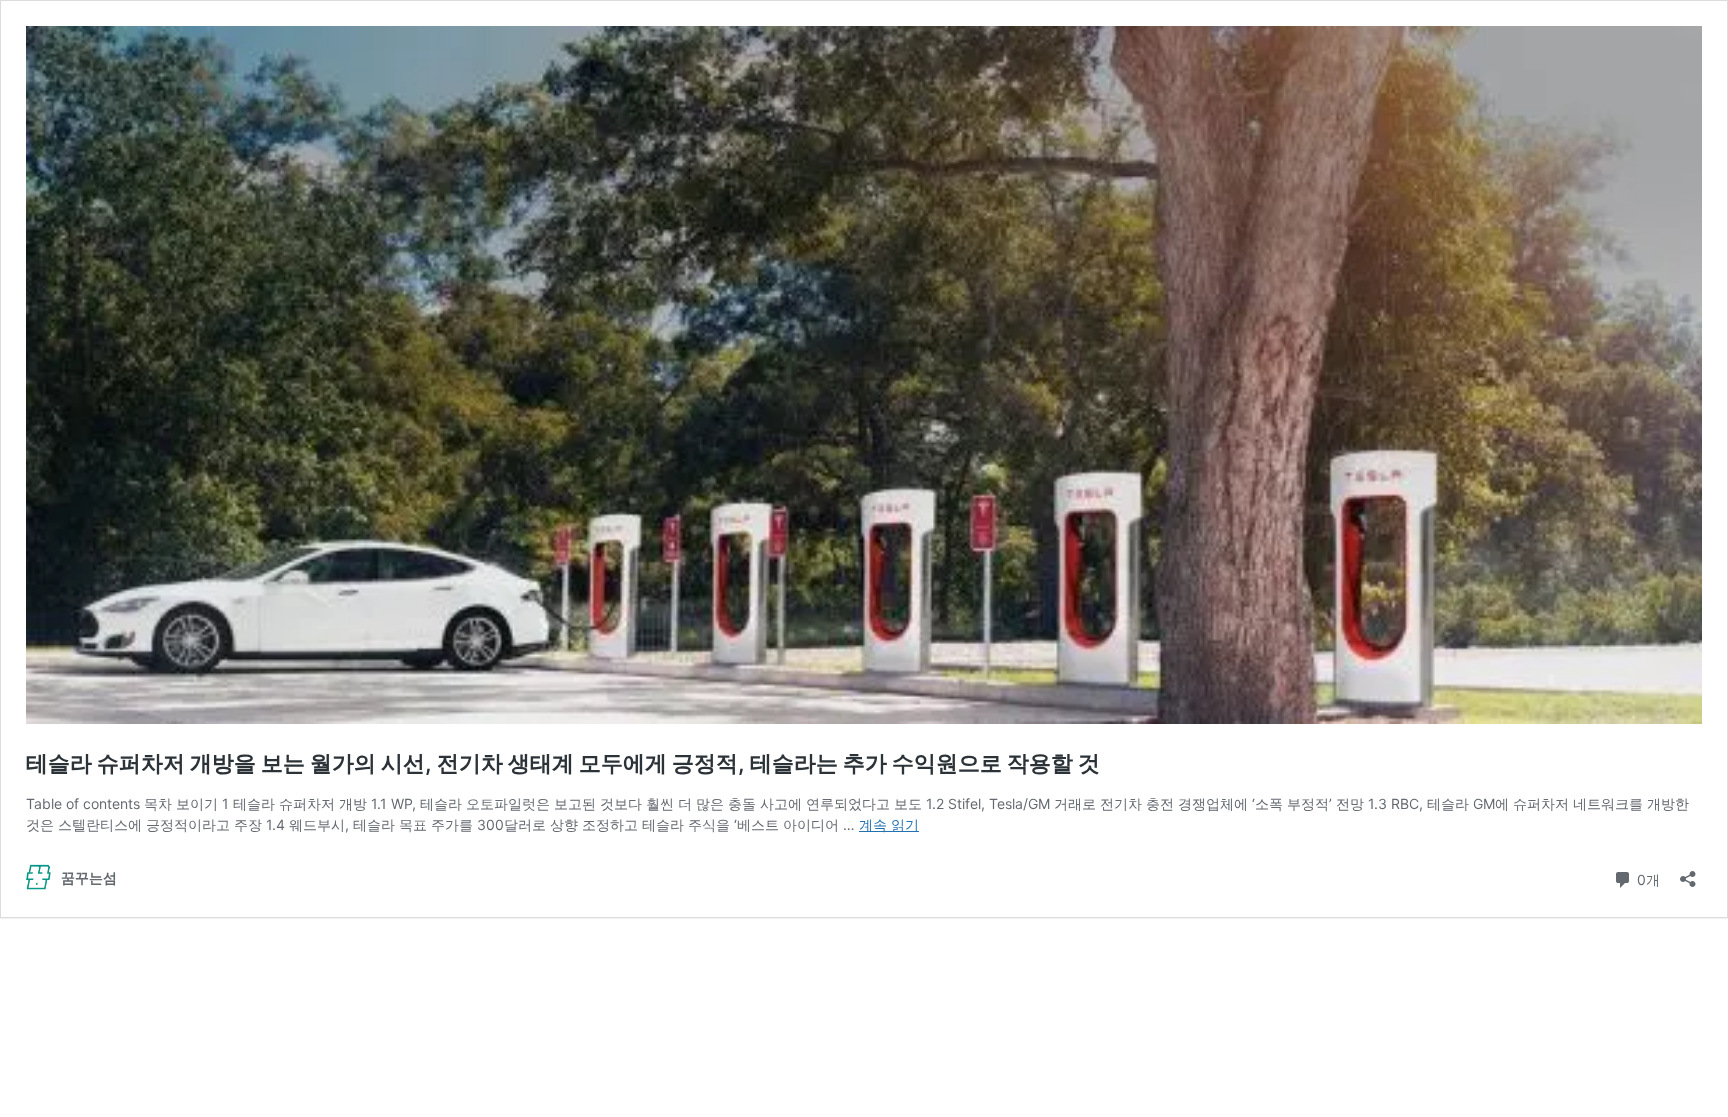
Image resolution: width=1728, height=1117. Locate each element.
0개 (1646, 878)
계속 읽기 (889, 824)
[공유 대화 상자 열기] (1688, 872)
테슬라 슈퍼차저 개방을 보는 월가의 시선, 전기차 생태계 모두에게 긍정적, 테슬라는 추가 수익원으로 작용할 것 (563, 763)
